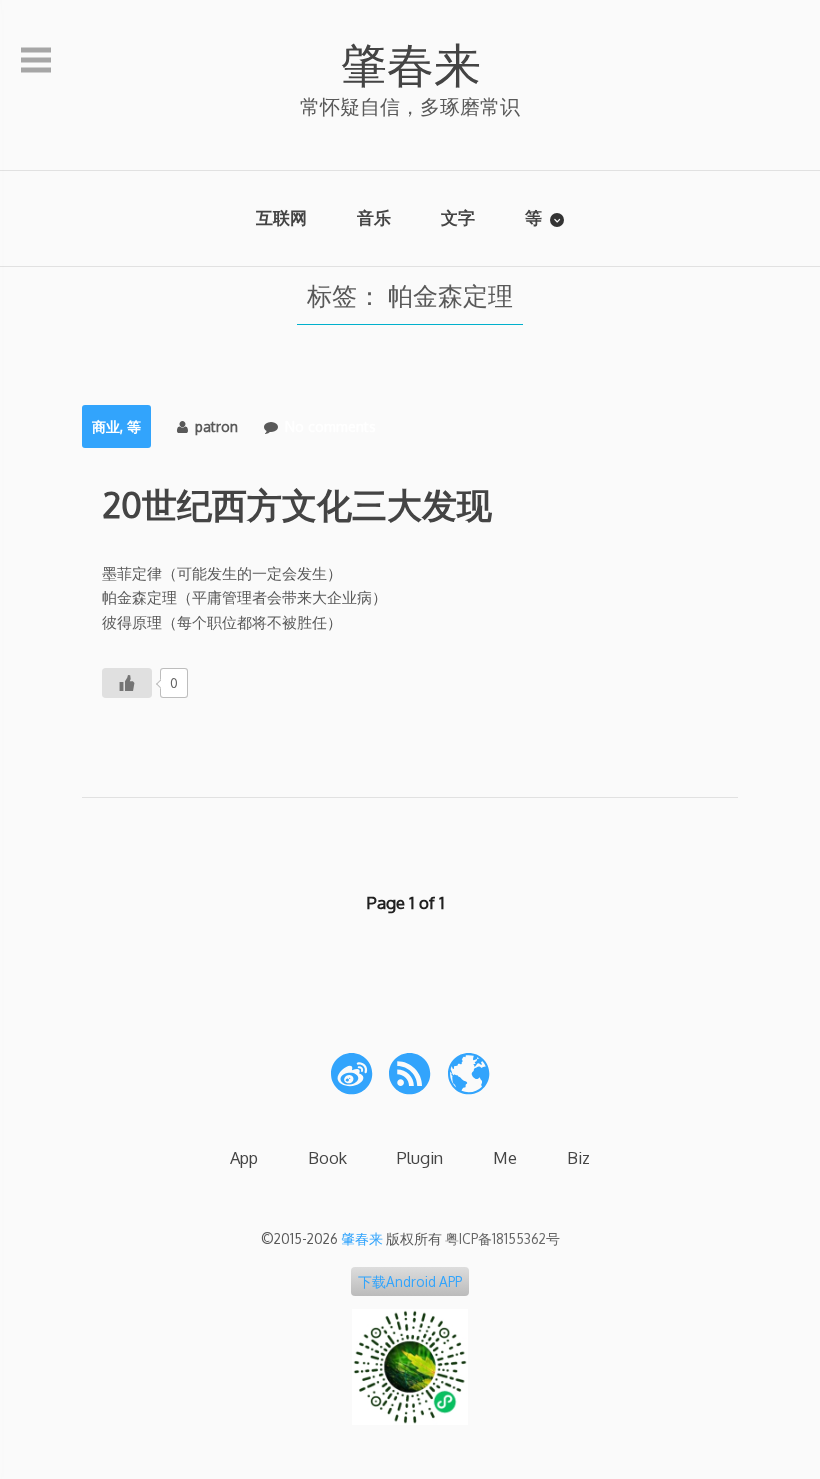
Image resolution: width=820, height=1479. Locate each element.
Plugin (420, 1157)
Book (327, 1157)
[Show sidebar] (36, 61)
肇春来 (410, 63)
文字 (458, 217)
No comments (330, 426)
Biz (578, 1157)
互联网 (281, 217)
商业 (106, 426)
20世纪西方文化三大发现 (297, 504)
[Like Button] (127, 683)
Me (505, 1157)
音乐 (374, 217)
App (244, 1157)
